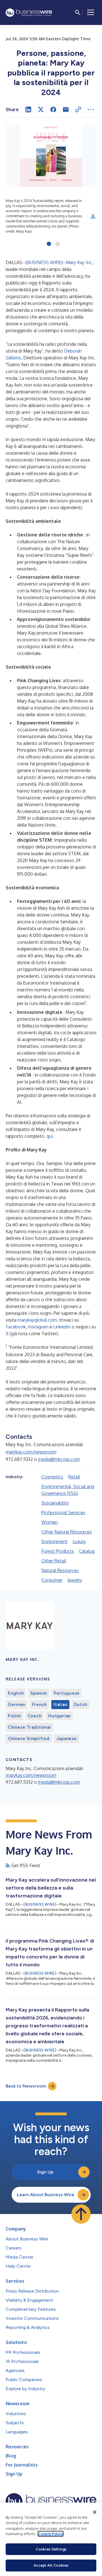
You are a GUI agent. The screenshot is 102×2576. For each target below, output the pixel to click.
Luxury (79, 1541)
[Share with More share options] (91, 109)
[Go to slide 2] (58, 244)
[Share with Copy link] (78, 109)
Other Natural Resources (67, 1532)
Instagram (38, 1327)
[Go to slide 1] (49, 244)
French (40, 1705)
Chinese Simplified (29, 1739)
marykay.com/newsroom (31, 1452)
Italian (60, 1705)
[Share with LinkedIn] (28, 109)
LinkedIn (62, 1327)
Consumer (52, 1580)
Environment (54, 1541)
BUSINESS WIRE (44, 262)
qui (50, 1136)
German (17, 1705)
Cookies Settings (51, 2549)
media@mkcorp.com (59, 1459)
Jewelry (75, 1580)
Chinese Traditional (29, 1727)
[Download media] (93, 216)
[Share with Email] (66, 109)
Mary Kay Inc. (79, 262)
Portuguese (67, 1693)
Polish (14, 1716)
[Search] (78, 12)
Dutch (81, 1705)
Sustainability (55, 1503)
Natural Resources (60, 1570)
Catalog (87, 1551)
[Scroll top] (81, 2214)
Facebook (16, 1327)
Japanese (67, 1739)
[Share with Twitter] (41, 109)
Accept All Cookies (51, 2565)
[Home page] (29, 13)
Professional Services (63, 1513)
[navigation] (91, 12)
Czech (35, 1716)
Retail (74, 1477)
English (16, 1693)
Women (50, 1522)
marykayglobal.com (37, 1320)
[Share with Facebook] (53, 109)
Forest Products (58, 1551)
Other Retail (54, 1561)
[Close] (95, 2512)
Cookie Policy (51, 2534)
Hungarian (59, 1716)
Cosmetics (52, 1477)
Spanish (39, 1693)
